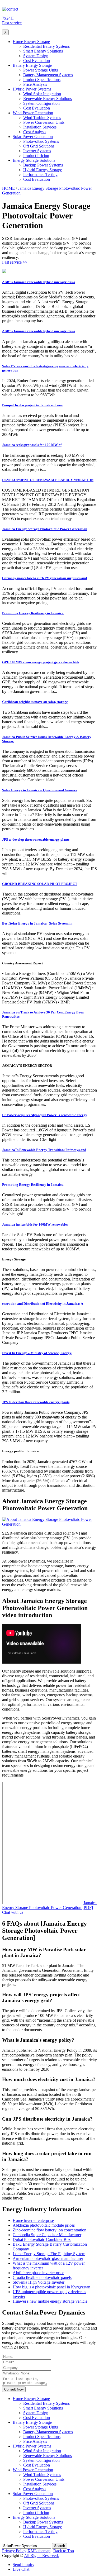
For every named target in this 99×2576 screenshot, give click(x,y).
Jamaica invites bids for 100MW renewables (35, 1224)
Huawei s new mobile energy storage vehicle (50, 2301)
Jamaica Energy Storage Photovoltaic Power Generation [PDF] (49, 1905)
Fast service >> (15, 262)
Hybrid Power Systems (32, 89)
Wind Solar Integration (42, 94)
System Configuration (41, 103)
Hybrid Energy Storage (43, 170)
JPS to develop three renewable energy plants (36, 839)
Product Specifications (42, 80)
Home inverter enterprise (33, 2220)
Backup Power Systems (43, 165)
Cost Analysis (35, 132)
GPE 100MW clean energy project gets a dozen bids (41, 662)
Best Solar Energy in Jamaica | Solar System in (37, 923)
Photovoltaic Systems (41, 141)
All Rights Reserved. (41, 2556)
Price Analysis (35, 84)
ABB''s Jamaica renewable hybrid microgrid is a (39, 282)
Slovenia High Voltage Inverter (39, 2282)
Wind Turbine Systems (42, 118)
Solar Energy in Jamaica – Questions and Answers (39, 790)
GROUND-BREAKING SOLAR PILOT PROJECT (40, 884)
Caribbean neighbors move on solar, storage (35, 702)
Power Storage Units (41, 70)
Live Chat (21, 2569)
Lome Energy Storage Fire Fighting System (49, 2254)
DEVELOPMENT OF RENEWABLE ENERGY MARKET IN (48, 480)
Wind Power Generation (33, 113)
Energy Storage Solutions (34, 160)
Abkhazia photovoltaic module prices (44, 2225)
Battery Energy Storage (32, 65)
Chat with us (13, 1912)
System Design (36, 56)
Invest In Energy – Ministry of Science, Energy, (37, 1353)
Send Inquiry (23, 2565)
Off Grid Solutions (39, 146)
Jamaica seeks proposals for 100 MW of (32, 445)
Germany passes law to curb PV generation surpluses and (44, 578)
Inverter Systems (37, 151)
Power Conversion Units (44, 122)
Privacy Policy (14, 2551)
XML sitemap (39, 2551)
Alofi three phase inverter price (38, 2273)
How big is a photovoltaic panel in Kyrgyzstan (51, 2287)
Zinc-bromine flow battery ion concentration (49, 2230)
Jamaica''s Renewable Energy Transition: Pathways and (44, 1150)
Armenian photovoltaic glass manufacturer (48, 2258)
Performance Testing (40, 175)
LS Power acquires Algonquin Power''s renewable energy (45, 1115)
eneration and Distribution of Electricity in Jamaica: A (43, 1304)
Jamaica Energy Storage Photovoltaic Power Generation (45, 529)
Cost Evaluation (37, 61)
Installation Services (40, 127)
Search (60, 2546)
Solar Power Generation (33, 137)
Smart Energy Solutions (43, 51)
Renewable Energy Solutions (48, 99)
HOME (8, 188)
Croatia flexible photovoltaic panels (42, 2277)
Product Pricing (36, 156)
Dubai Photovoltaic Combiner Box (42, 2239)
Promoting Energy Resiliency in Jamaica (33, 613)
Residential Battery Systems (46, 46)
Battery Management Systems (48, 75)
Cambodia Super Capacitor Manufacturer (47, 2235)
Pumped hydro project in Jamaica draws (32, 405)
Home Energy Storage (31, 42)
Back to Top (64, 2551)
